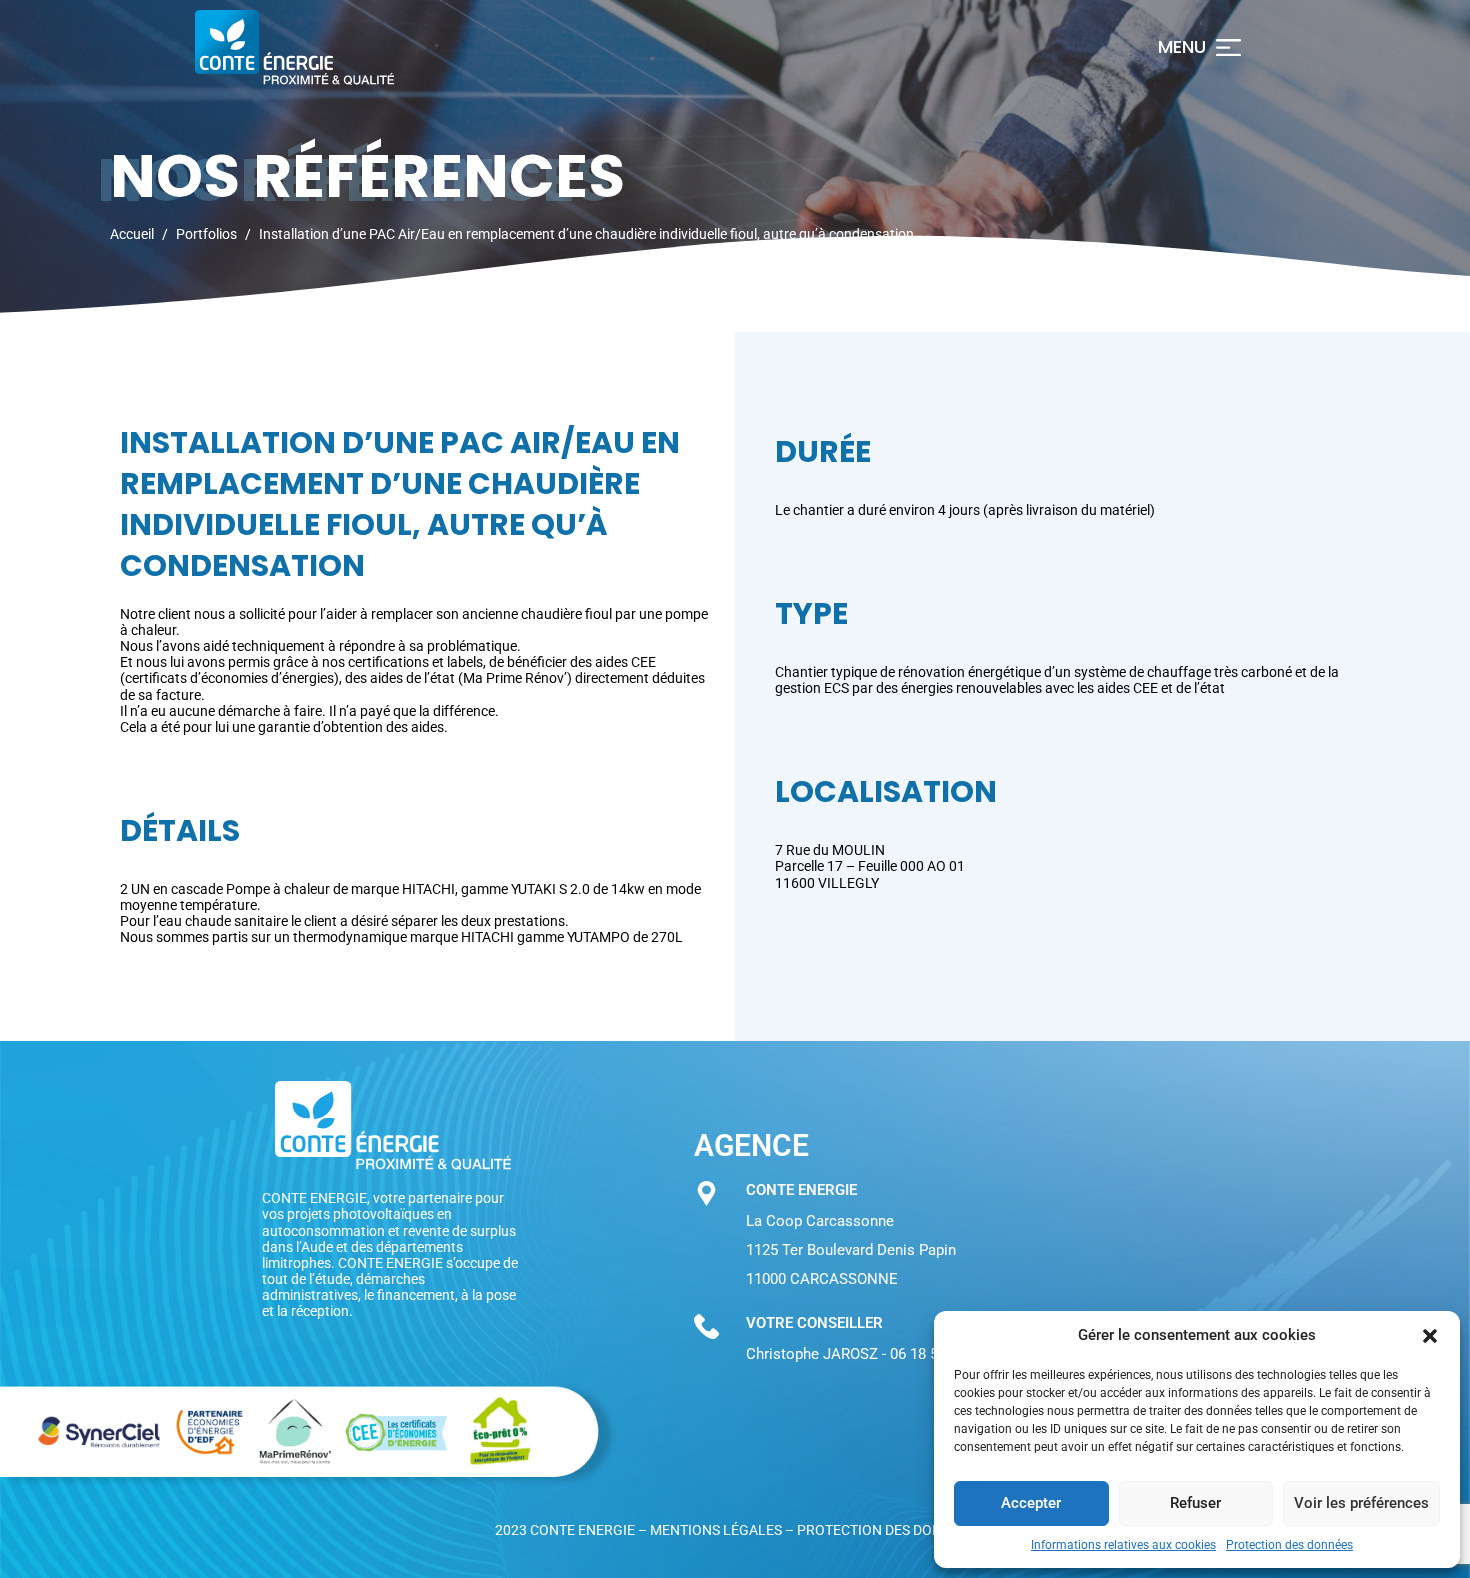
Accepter (1031, 1503)
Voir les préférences (1361, 1503)
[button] (1430, 1336)
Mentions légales (716, 1530)
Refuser (1195, 1503)
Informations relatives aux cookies (1123, 1545)
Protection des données (1289, 1545)
